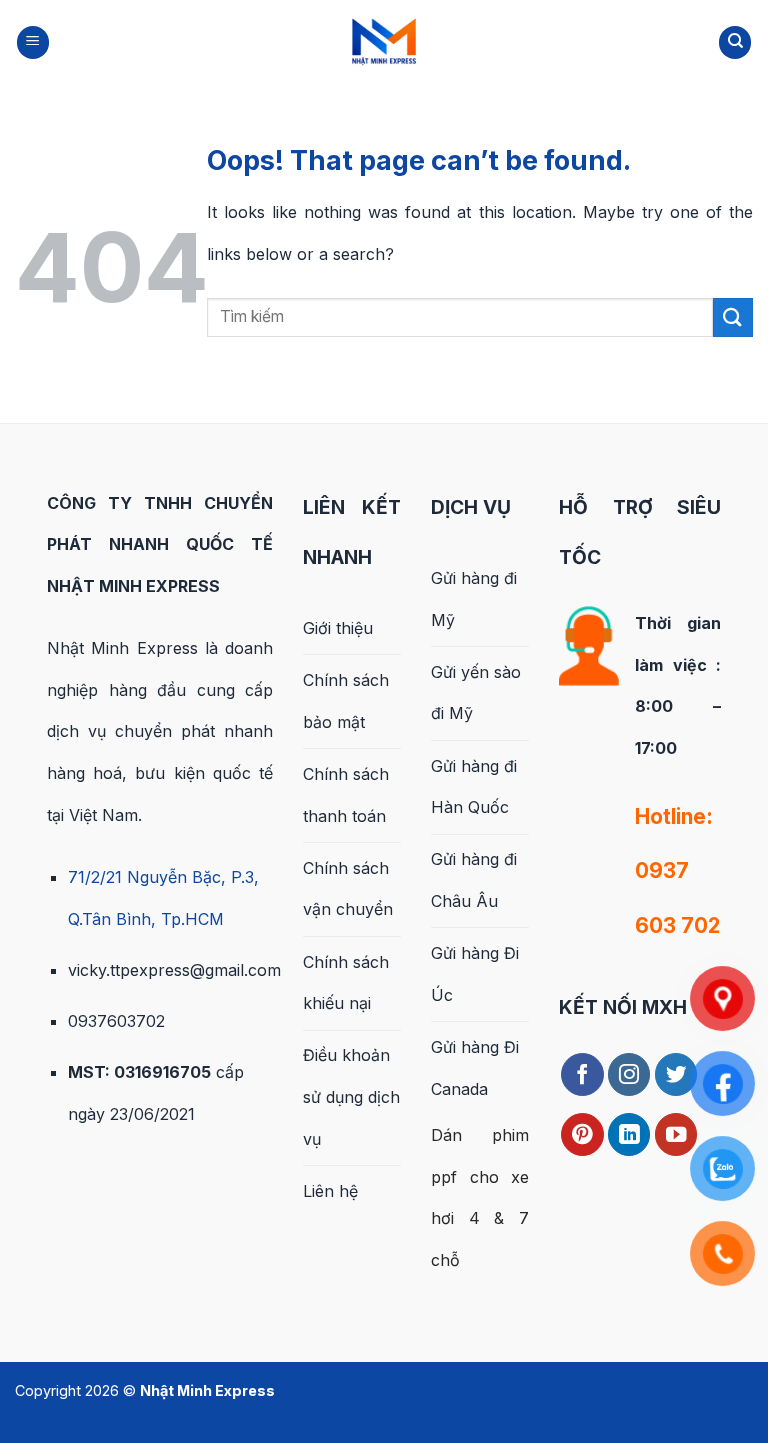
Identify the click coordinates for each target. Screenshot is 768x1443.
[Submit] (733, 317)
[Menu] (33, 42)
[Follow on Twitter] (676, 1074)
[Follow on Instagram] (629, 1074)
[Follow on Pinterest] (582, 1134)
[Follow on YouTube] (676, 1134)
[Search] (735, 42)
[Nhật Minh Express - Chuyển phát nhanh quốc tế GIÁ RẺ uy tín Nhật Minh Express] (384, 41)
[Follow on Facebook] (582, 1074)
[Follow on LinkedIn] (629, 1134)
